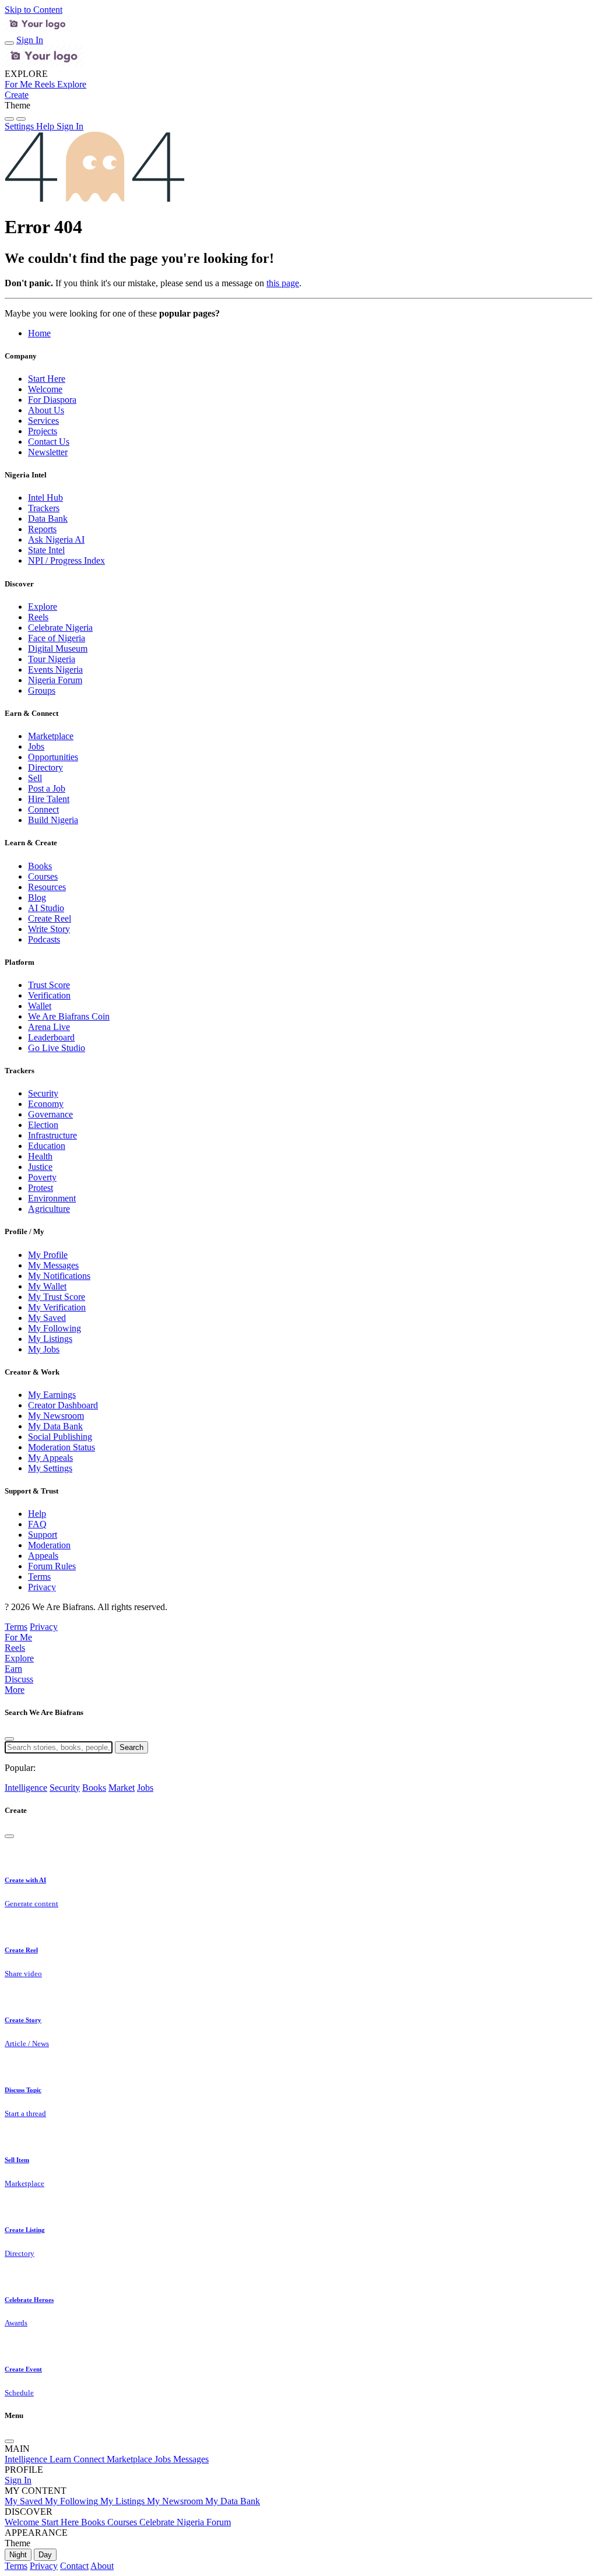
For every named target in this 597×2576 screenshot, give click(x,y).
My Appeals (50, 1458)
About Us (46, 410)
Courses (43, 876)
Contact (74, 2566)
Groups (42, 690)
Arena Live (49, 1027)
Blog (37, 897)
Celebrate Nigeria (60, 628)
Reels (38, 617)
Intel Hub (45, 498)
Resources (47, 887)
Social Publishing (60, 1437)
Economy (46, 1104)
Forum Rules (52, 1566)
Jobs (36, 746)
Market (122, 1788)
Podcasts (44, 939)
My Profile (48, 1255)
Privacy (42, 1587)
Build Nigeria (53, 820)
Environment (52, 1198)
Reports (42, 529)
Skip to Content (34, 10)
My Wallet (47, 1286)
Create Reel (50, 918)
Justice (40, 1167)
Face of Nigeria (57, 638)
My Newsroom (56, 1416)
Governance (50, 1114)
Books (40, 866)
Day (45, 2555)
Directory (45, 767)
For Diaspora (52, 400)
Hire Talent (49, 799)
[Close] (9, 1739)
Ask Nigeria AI (56, 540)
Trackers (44, 508)
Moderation (49, 1545)
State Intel (46, 550)
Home (39, 333)
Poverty (42, 1177)
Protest (41, 1188)
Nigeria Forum (55, 680)
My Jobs (44, 1349)
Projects (43, 431)
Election (43, 1125)
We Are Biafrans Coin (69, 1016)
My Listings (50, 1339)
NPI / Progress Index (66, 560)
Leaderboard (51, 1037)
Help (37, 1514)
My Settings (50, 1468)
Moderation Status (62, 1447)
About (102, 2566)
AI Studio (46, 908)
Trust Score (49, 985)
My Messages (53, 1265)
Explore (43, 607)
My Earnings (52, 1395)
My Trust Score (57, 1297)
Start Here (47, 379)
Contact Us (49, 442)
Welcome (45, 389)
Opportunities (53, 757)
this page (283, 283)
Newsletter (48, 452)
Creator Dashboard (63, 1405)
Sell (35, 778)
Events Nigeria (55, 670)
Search (131, 1747)
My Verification (57, 1307)
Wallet (40, 1006)
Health (40, 1156)
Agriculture (49, 1209)
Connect (43, 809)
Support (43, 1535)
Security (43, 1093)
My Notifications (59, 1276)
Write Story (49, 929)
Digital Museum (58, 649)
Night (18, 2555)
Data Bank (48, 519)
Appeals (43, 1556)
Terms (39, 1577)
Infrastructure (52, 1135)
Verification (49, 995)
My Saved (47, 1318)
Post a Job (47, 788)
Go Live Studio (57, 1048)
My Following (55, 1328)
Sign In (30, 40)
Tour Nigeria (52, 659)
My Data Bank (55, 1426)
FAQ (37, 1524)
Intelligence (26, 1788)
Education (47, 1146)
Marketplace (51, 736)
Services (43, 421)
